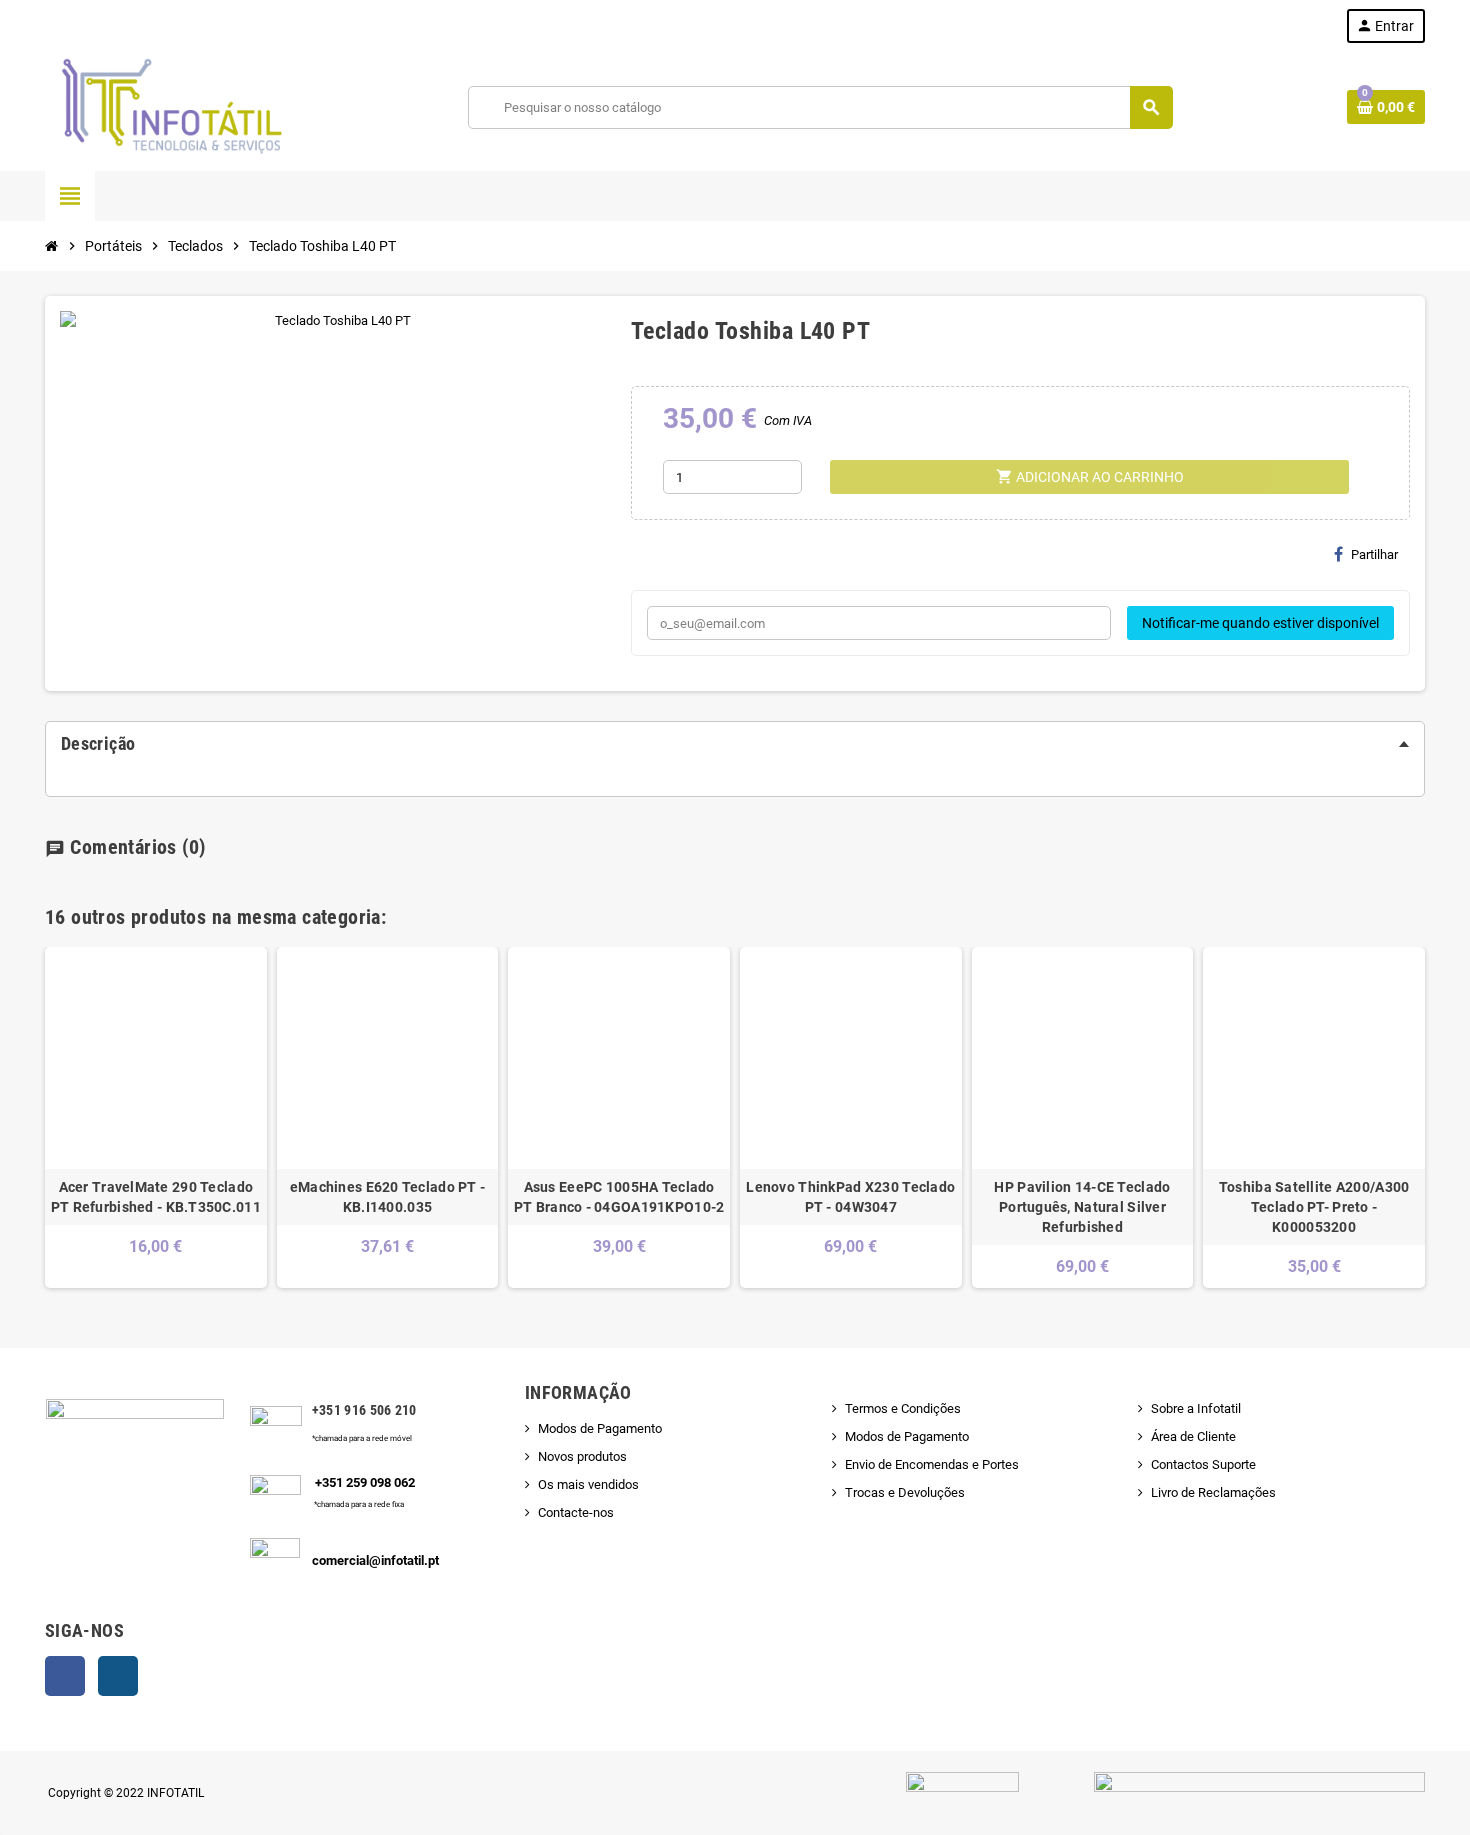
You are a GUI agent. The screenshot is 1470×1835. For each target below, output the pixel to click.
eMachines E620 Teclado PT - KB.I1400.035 (388, 1197)
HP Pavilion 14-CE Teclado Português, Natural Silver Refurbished (1082, 1207)
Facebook (65, 1676)
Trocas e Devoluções (905, 1492)
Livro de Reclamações (1213, 1492)
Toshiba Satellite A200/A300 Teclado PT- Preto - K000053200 (1314, 1207)
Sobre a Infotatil (1196, 1408)
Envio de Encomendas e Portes (932, 1464)
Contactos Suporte (1203, 1464)
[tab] (735, 744)
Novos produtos (582, 1456)
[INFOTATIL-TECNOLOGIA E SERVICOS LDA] (170, 106)
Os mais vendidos (588, 1484)
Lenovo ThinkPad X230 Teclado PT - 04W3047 (850, 1197)
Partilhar (1374, 554)
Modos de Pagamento (600, 1428)
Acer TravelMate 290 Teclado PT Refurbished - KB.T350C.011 (156, 1197)
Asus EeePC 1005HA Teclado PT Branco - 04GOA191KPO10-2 (619, 1197)
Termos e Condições (903, 1408)
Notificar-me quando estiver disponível (1260, 623)
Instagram (118, 1676)
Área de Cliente (1193, 1436)
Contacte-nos (576, 1512)
